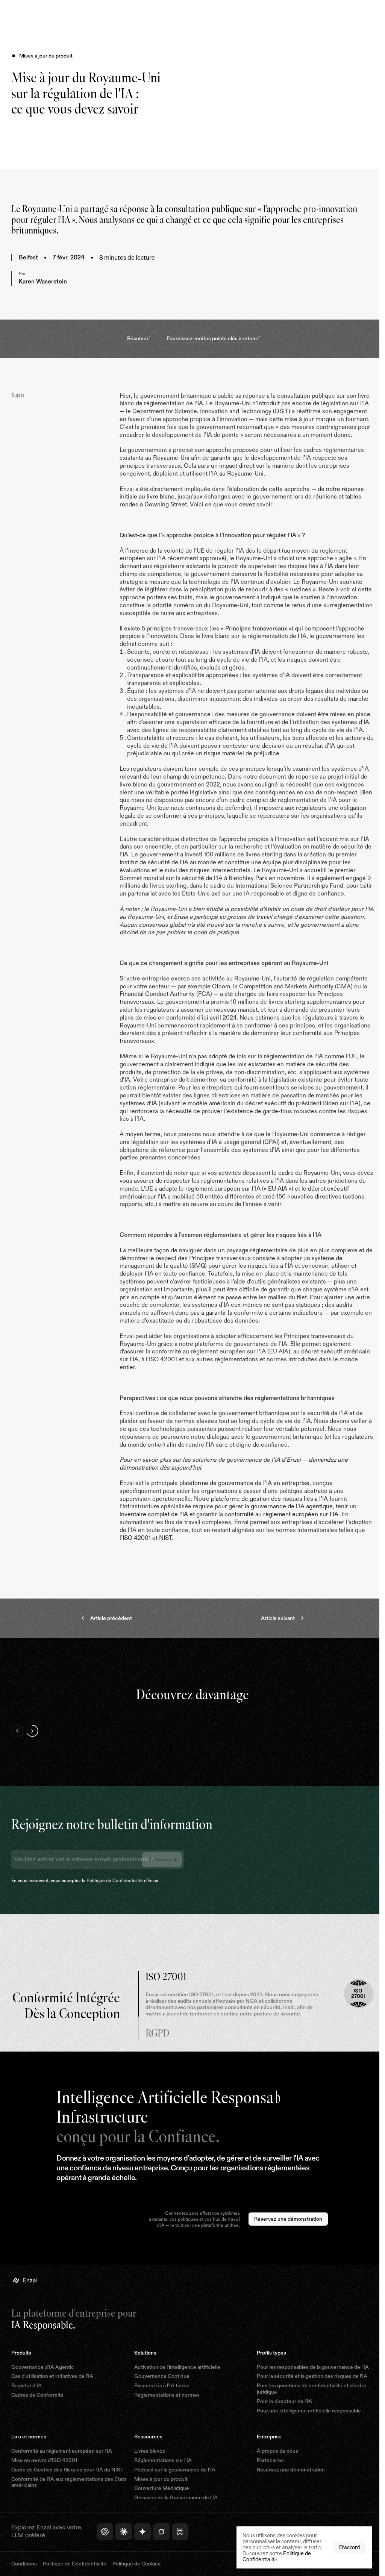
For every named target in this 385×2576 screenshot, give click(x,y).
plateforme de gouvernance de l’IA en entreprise (244, 1499)
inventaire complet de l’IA (154, 1530)
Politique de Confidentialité (115, 1896)
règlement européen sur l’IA (263, 1204)
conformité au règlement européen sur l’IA (281, 1530)
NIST (193, 1553)
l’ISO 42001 (164, 1553)
